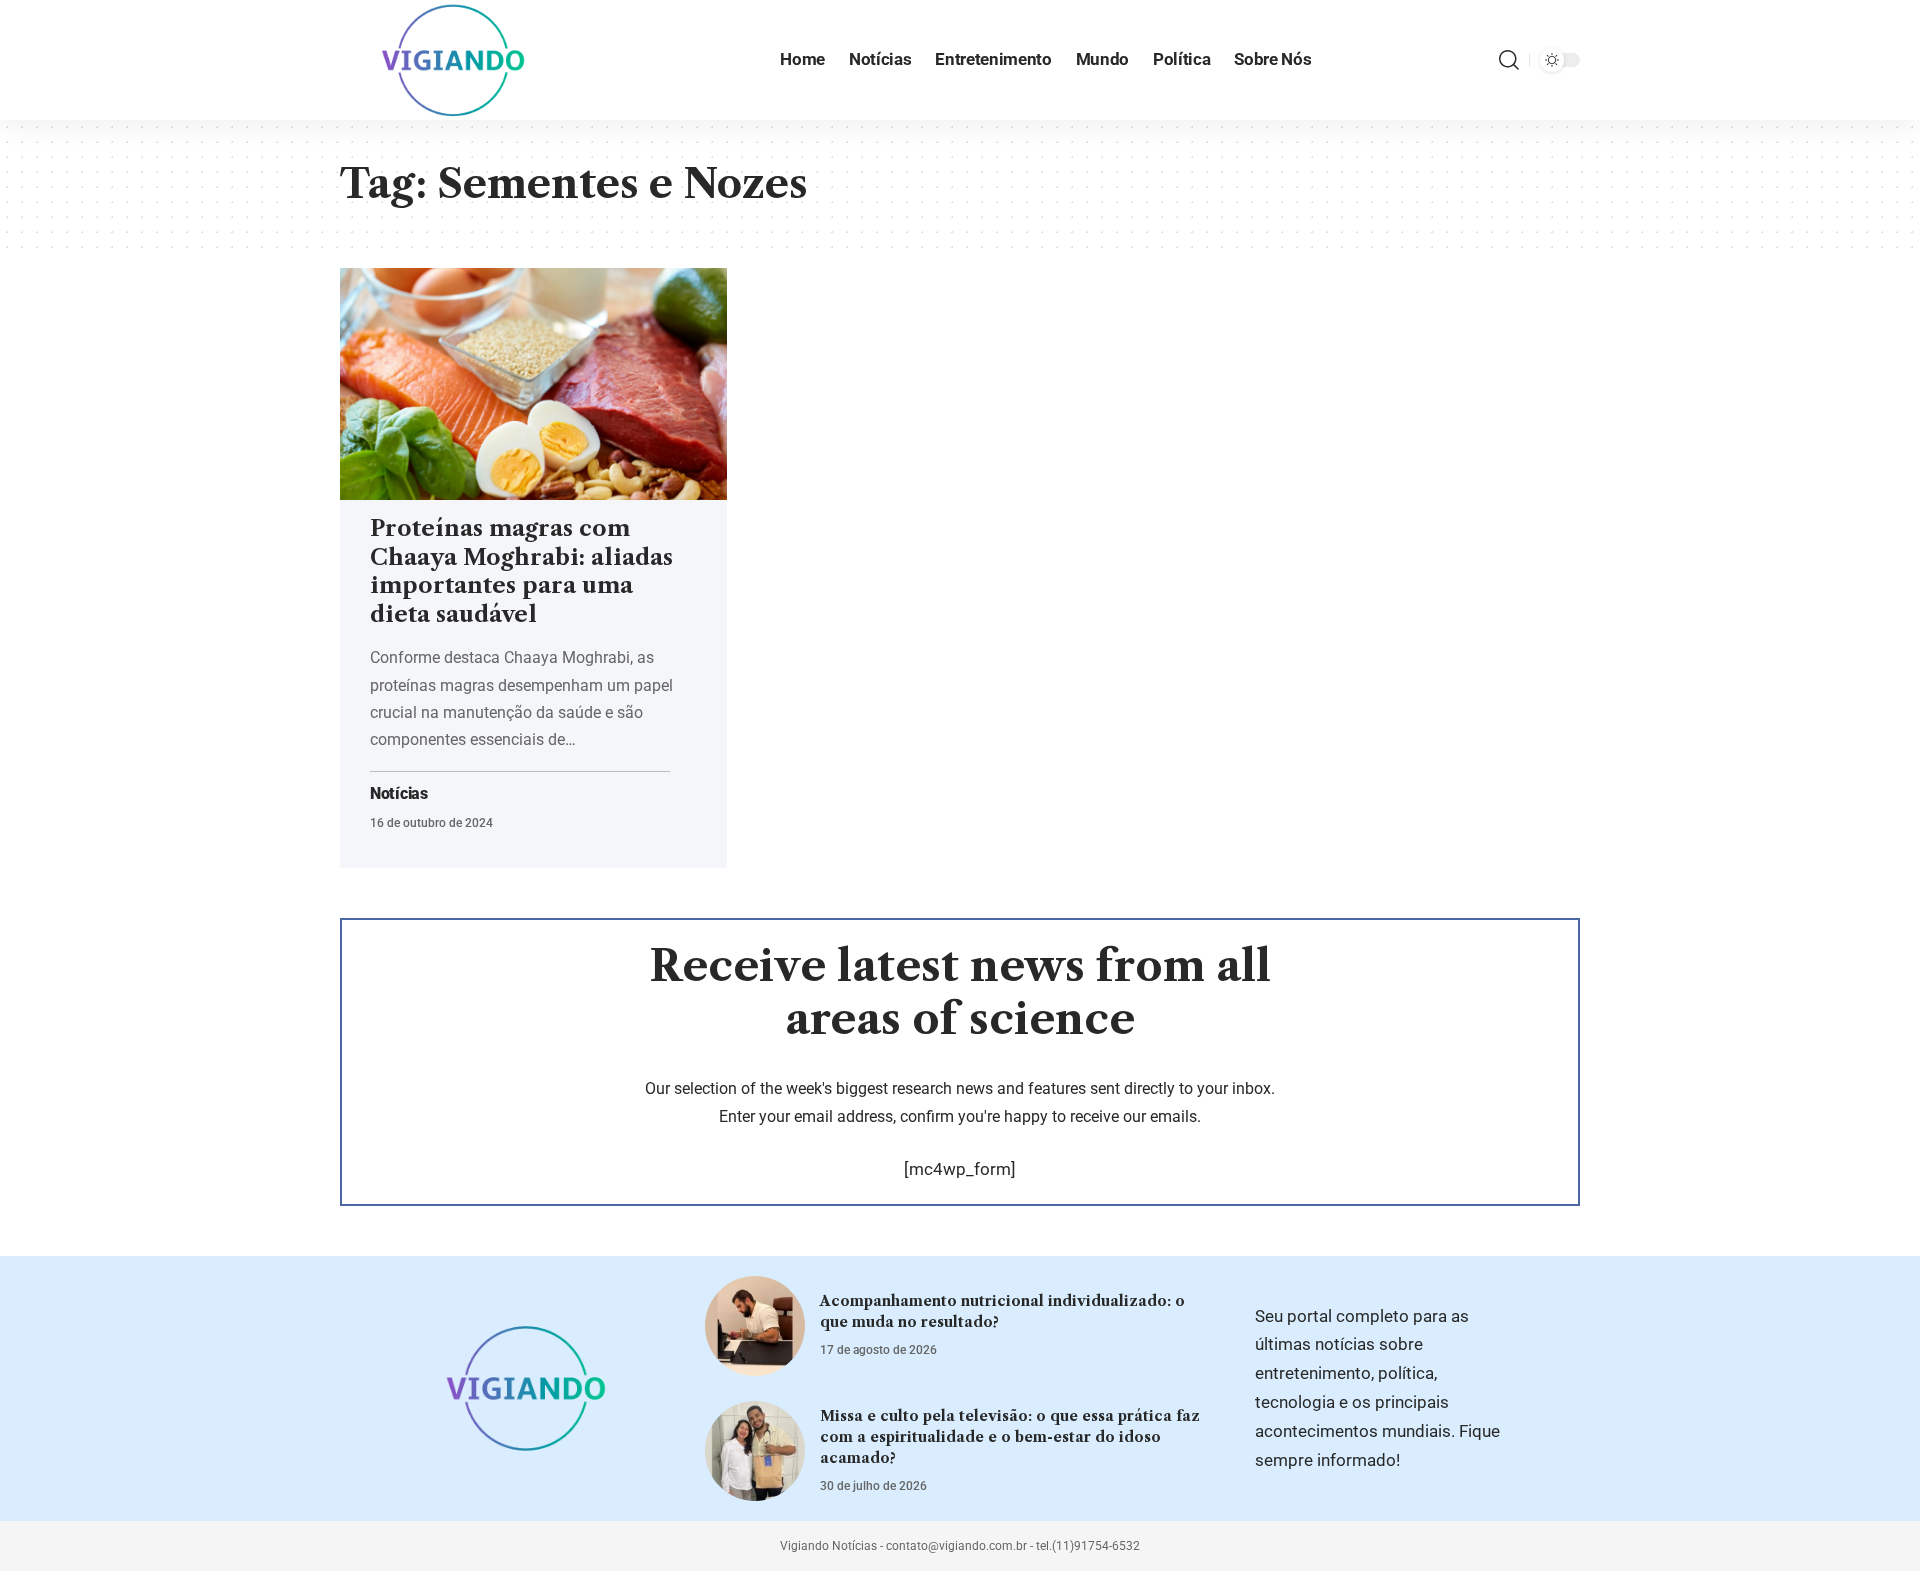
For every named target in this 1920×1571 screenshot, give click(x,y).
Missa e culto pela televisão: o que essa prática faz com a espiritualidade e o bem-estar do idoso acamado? (1010, 1437)
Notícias (399, 794)
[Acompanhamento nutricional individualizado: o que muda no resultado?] (755, 1326)
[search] (1509, 60)
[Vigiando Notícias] (459, 60)
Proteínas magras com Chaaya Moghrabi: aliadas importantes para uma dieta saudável (521, 571)
